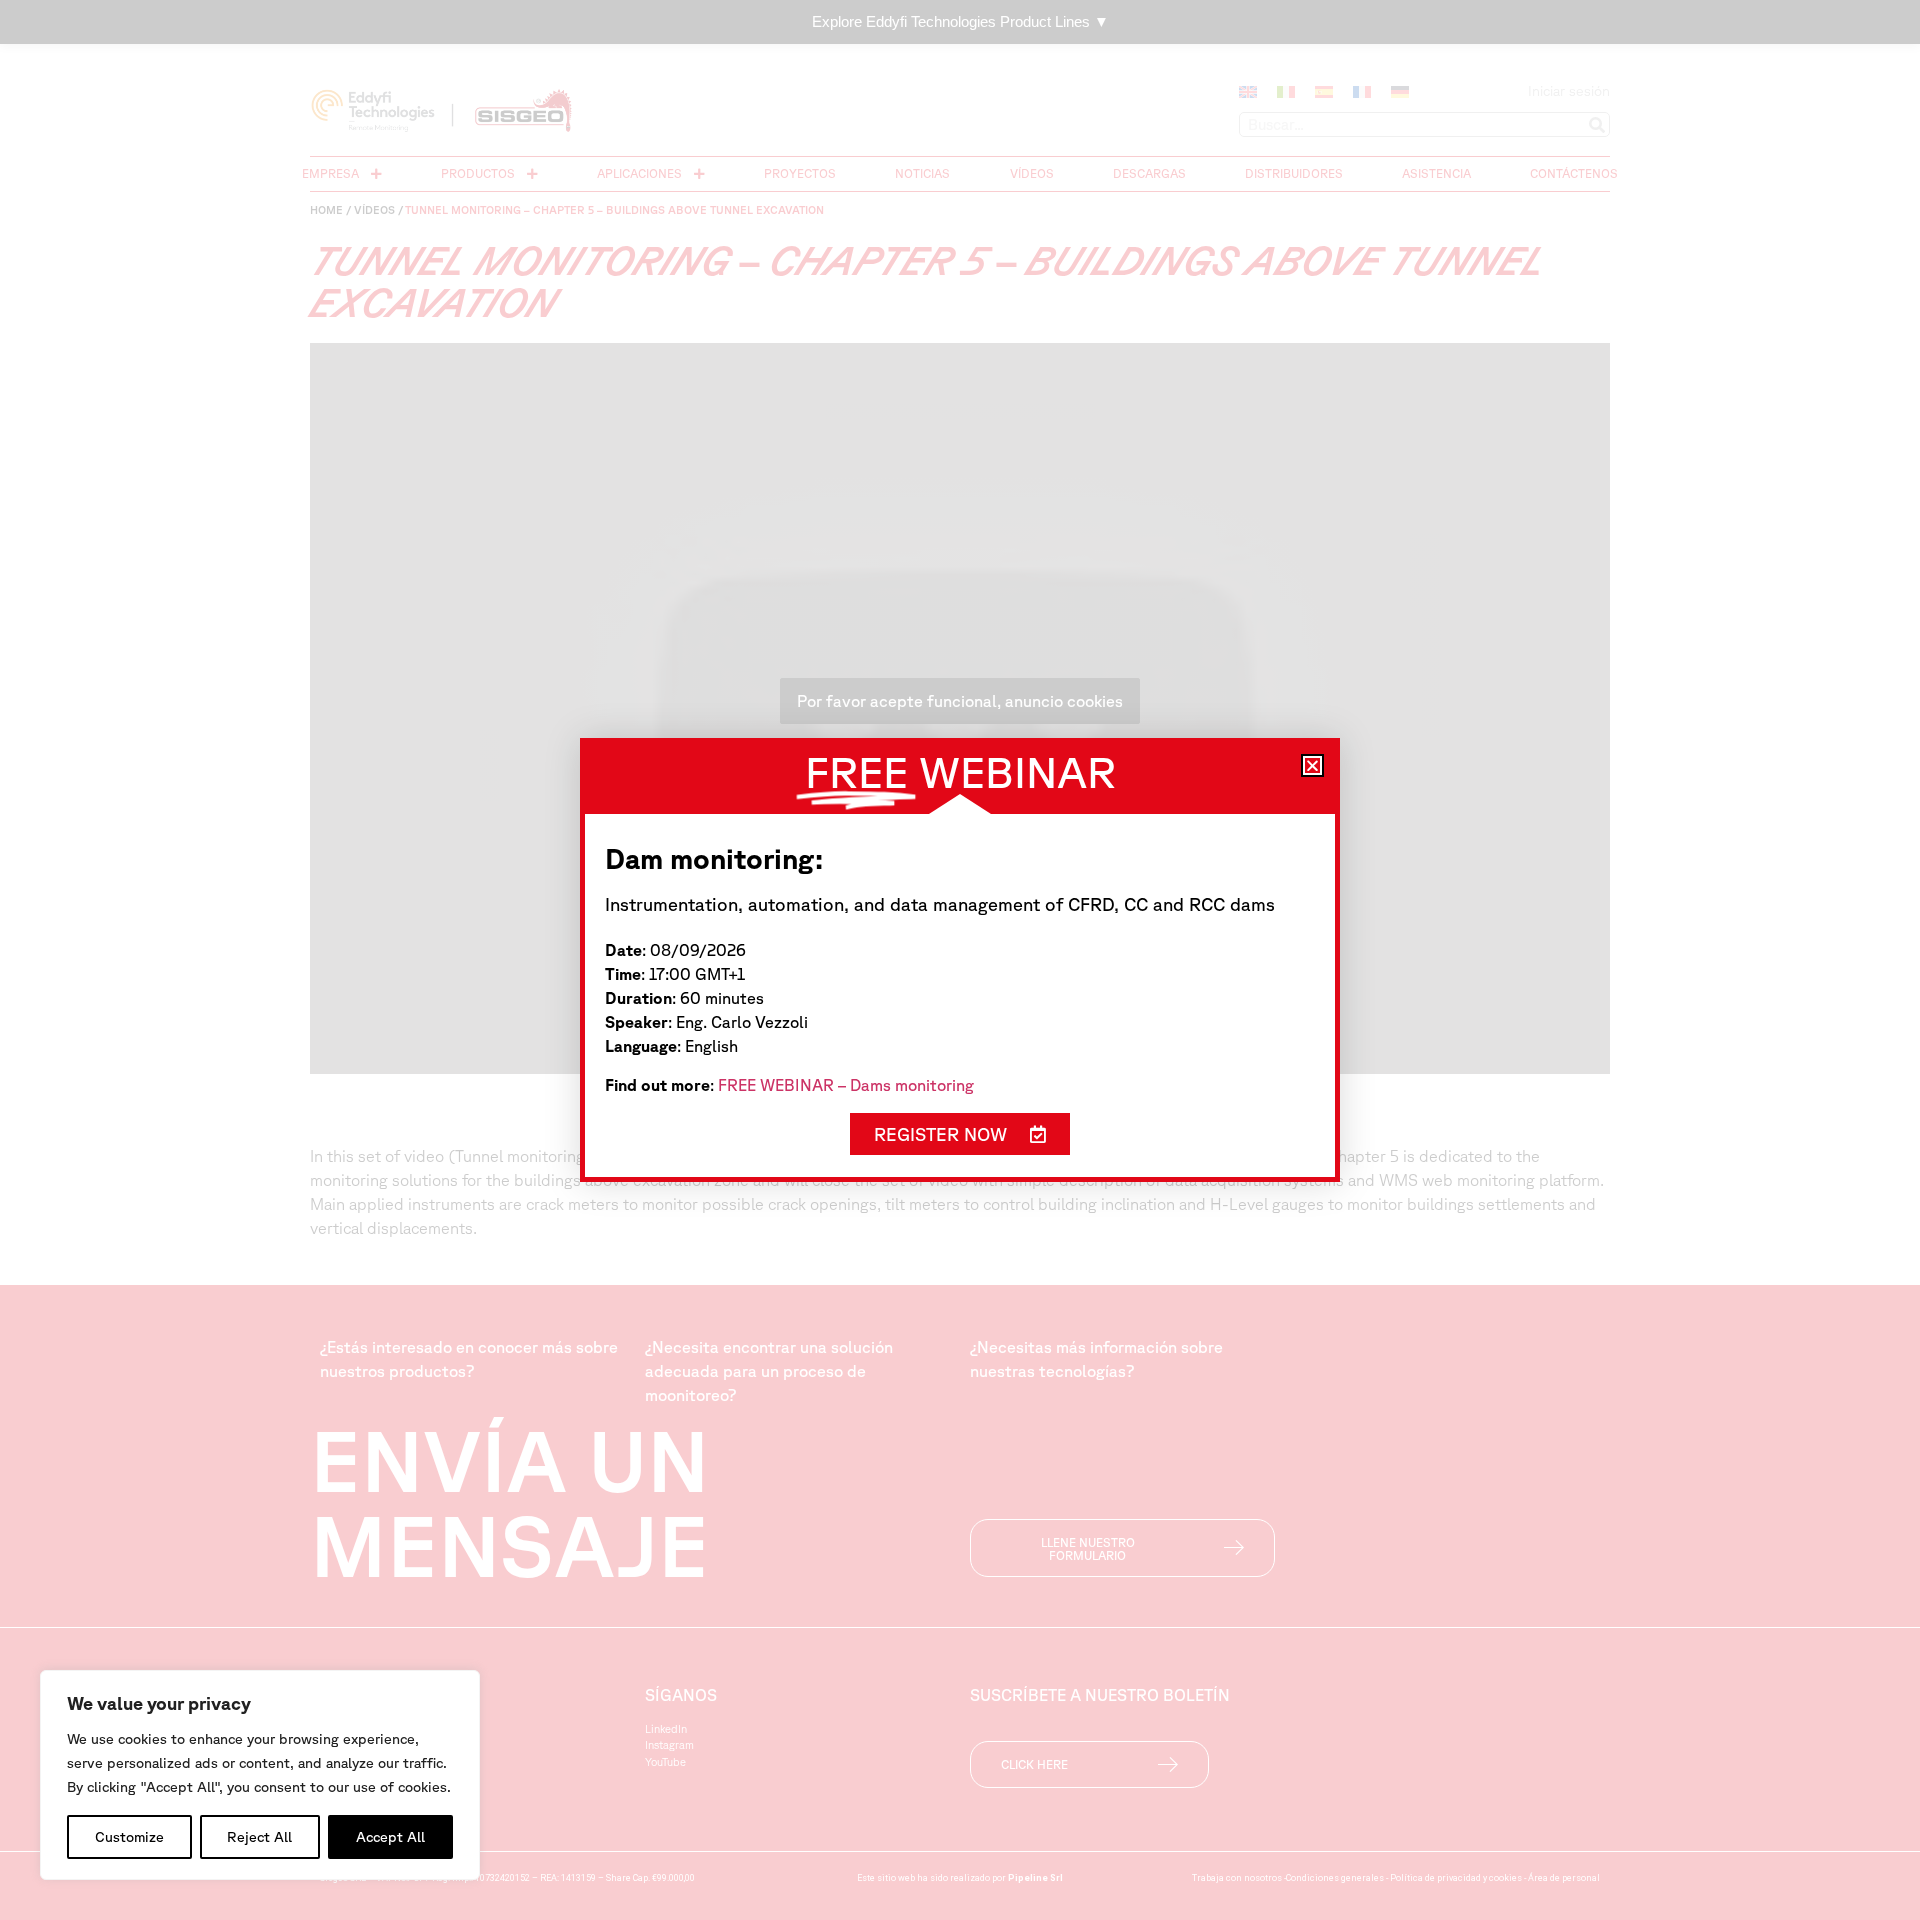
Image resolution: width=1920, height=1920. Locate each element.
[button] (1312, 765)
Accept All (390, 1837)
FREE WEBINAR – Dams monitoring (846, 1085)
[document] (960, 960)
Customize (129, 1837)
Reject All (259, 1837)
